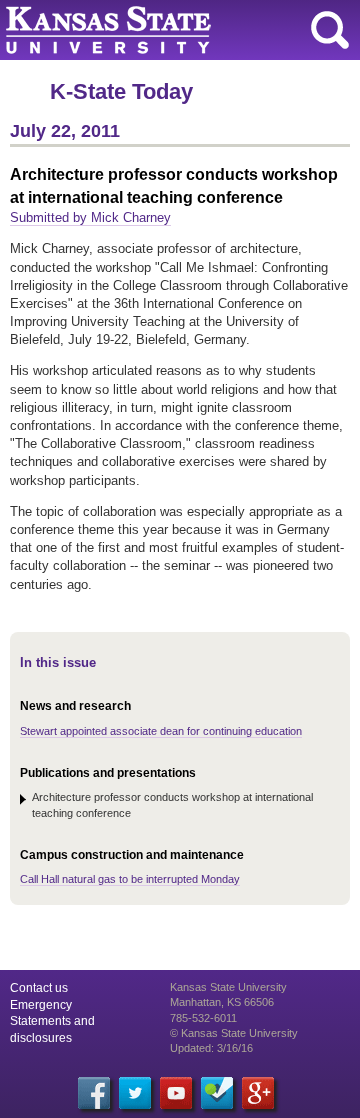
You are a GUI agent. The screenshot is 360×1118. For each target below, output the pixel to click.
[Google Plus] (258, 1093)
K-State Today (121, 91)
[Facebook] (94, 1093)
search (330, 30)
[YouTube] (176, 1093)
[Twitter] (135, 1093)
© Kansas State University (234, 1033)
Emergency (41, 1005)
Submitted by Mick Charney (90, 217)
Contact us (39, 988)
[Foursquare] (217, 1093)
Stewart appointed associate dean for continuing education (161, 731)
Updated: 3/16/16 (211, 1048)
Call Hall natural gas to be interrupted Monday (130, 879)
